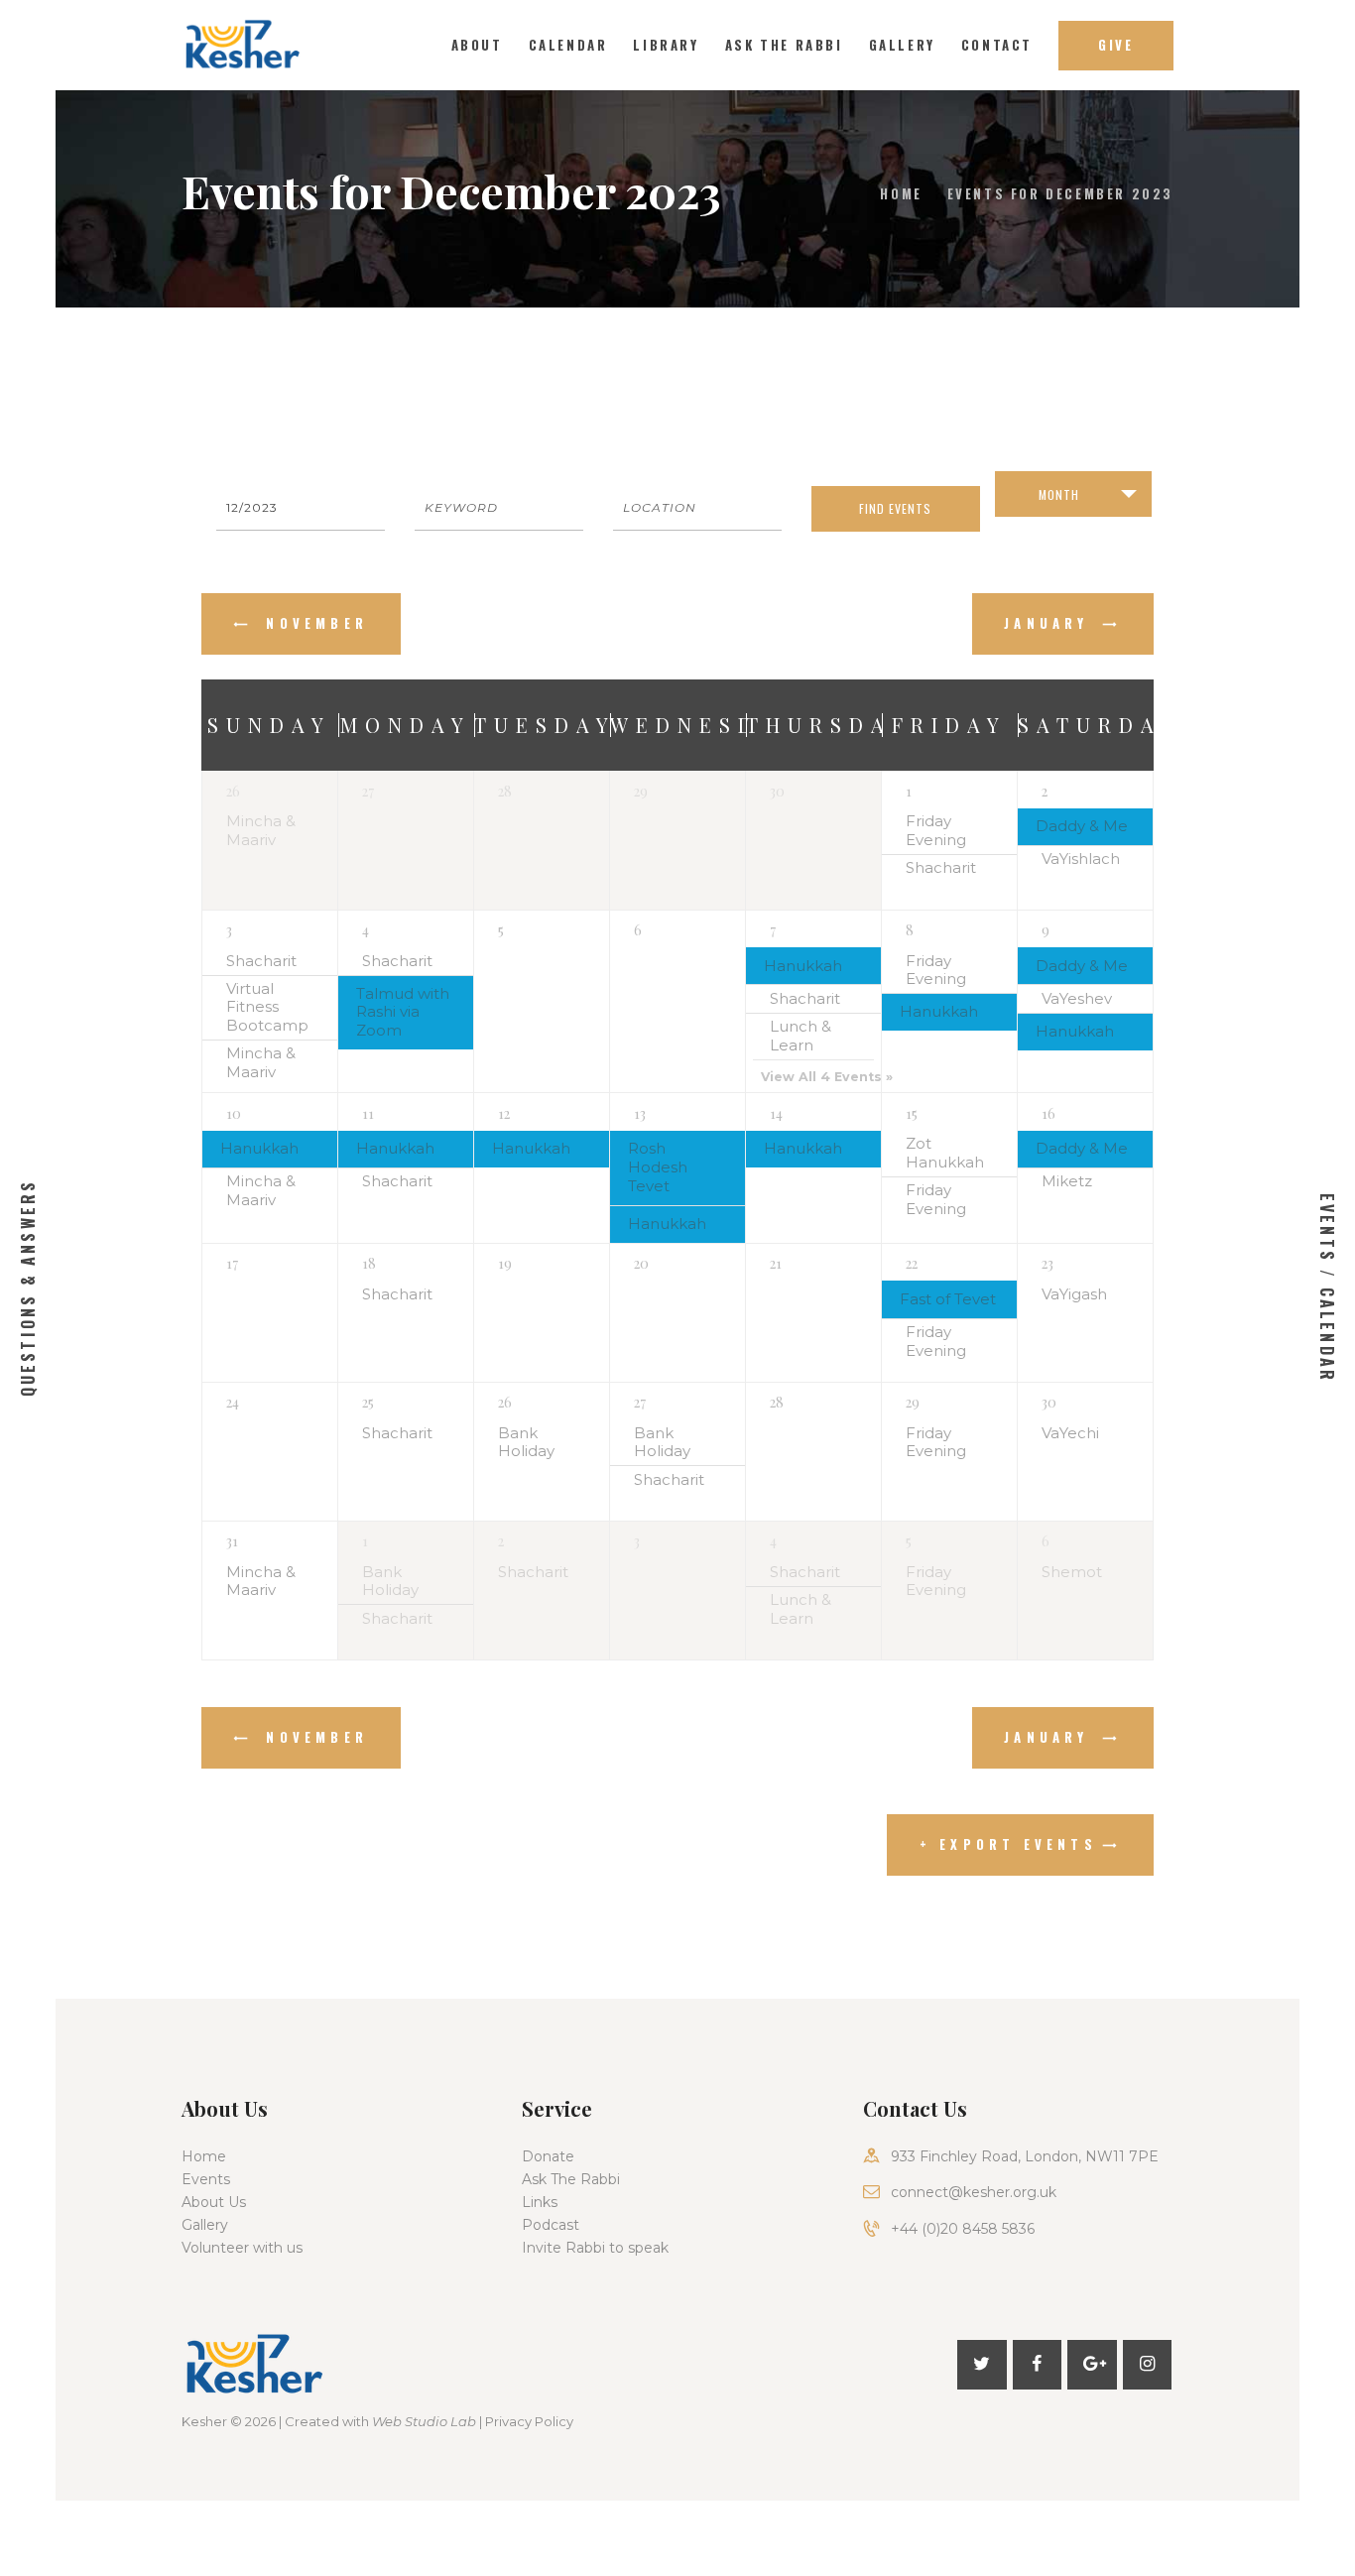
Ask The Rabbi (571, 2179)
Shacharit (941, 868)
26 (233, 791)
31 (232, 1541)
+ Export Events (1008, 1844)
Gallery (205, 2225)
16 (1048, 1113)
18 (369, 1263)
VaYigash (1074, 1294)
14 (776, 1113)
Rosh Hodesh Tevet (658, 1167)
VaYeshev (1077, 999)
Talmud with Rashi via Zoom (403, 1013)
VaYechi (1070, 1433)
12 (504, 1113)
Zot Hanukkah (945, 1153)
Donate (548, 2156)
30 (1049, 1402)
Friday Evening (936, 831)
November (313, 623)
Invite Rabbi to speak (595, 2248)
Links (540, 2202)
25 (368, 1402)
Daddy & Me (1082, 826)
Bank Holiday (526, 1443)
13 (640, 1113)
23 (1047, 1263)
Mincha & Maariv (261, 831)
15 (912, 1113)
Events (206, 2179)
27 (640, 1402)
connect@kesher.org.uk (974, 2192)
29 (913, 1402)
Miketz (1067, 1181)
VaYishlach (1081, 859)
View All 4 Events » (827, 1077)
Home (901, 193)
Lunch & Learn (801, 1036)
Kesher (204, 2421)
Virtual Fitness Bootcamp (267, 1008)
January (1050, 623)
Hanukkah (803, 966)
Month (1059, 494)
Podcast (551, 2225)
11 (368, 1113)
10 (234, 1113)
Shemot (1072, 1572)
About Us (214, 2202)
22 (912, 1263)
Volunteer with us (242, 2248)
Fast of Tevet (948, 1299)
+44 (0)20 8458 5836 (963, 2229)
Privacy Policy (529, 2421)
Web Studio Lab (424, 2421)
